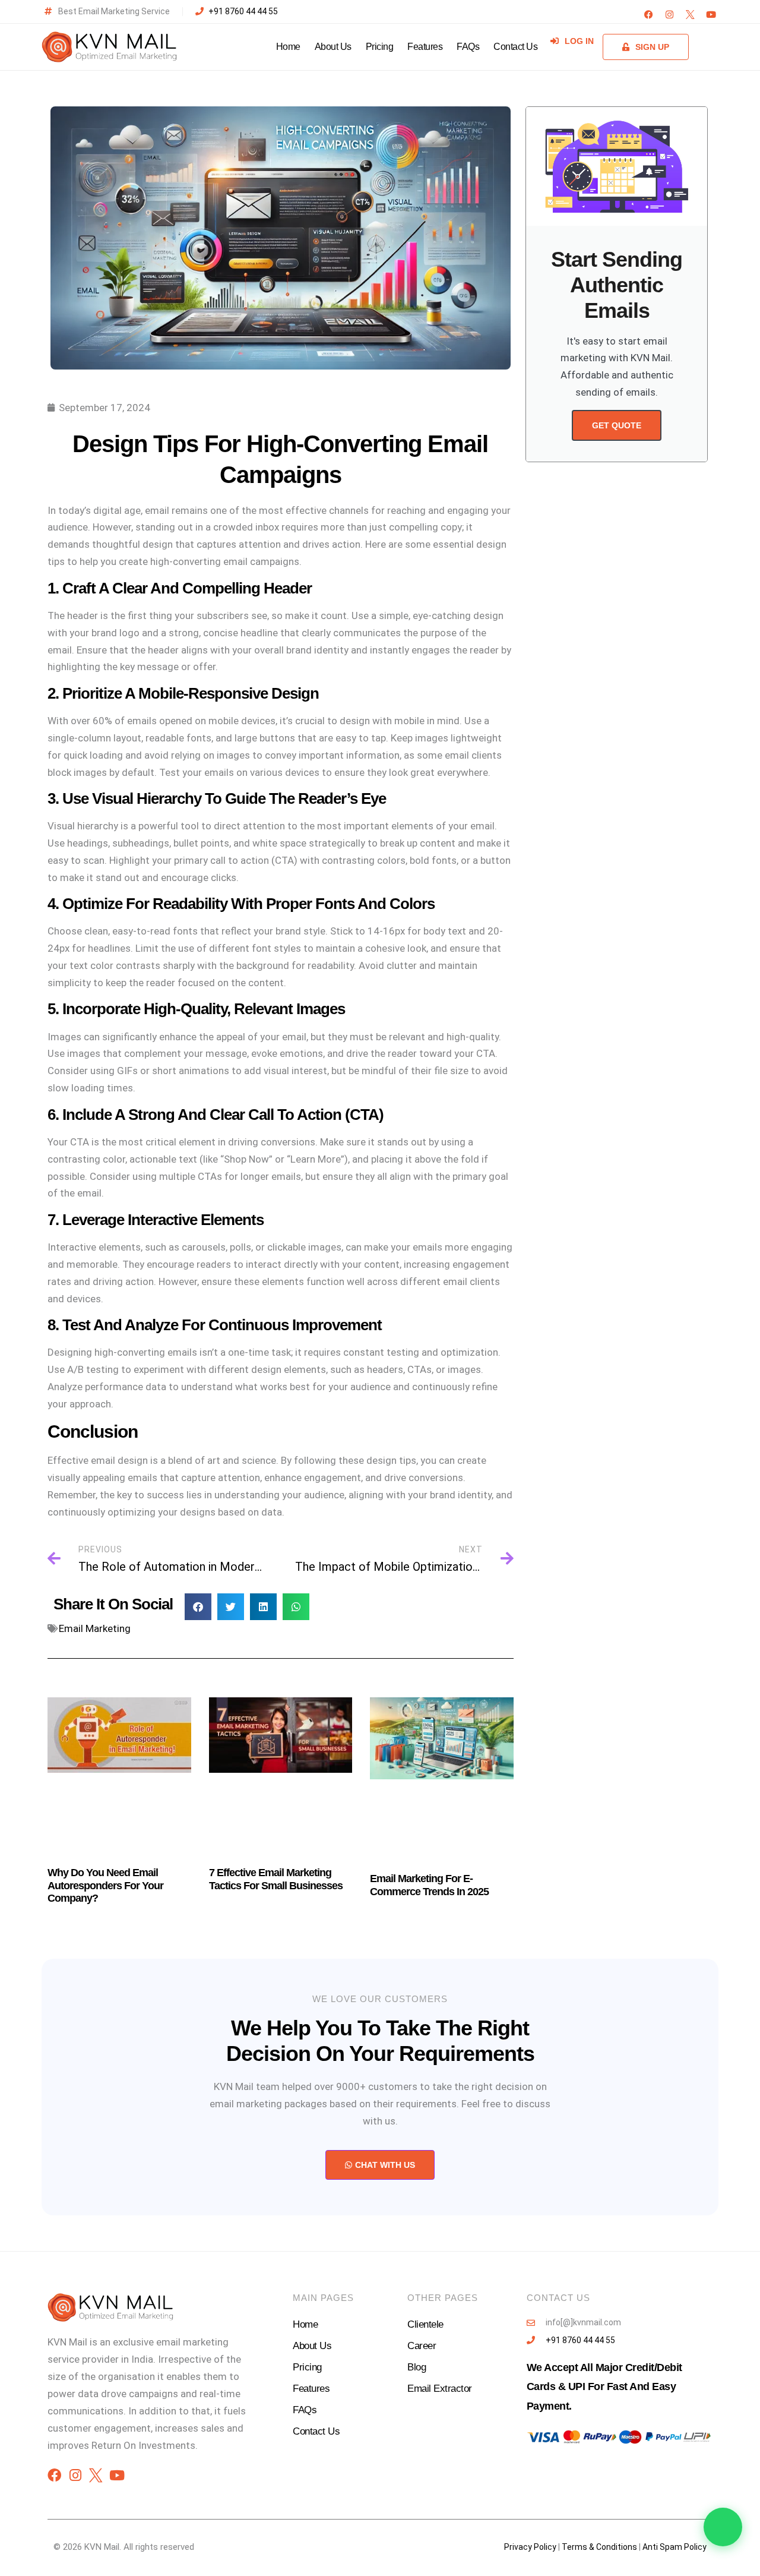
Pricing (380, 47)
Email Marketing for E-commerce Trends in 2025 (429, 1885)
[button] (198, 1607)
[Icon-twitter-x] (690, 15)
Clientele (425, 2324)
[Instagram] (669, 15)
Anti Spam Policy (674, 2547)
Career (422, 2346)
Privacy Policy (530, 2547)
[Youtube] (711, 15)
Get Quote (617, 425)
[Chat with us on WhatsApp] (723, 2527)
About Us (333, 47)
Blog (417, 2367)
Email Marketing (95, 1628)
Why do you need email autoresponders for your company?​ (105, 1885)
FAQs (468, 47)
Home (288, 47)
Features (425, 47)
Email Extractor (440, 2389)
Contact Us (515, 47)
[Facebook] (649, 15)
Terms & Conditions (599, 2547)
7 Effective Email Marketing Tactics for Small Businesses (276, 1879)
